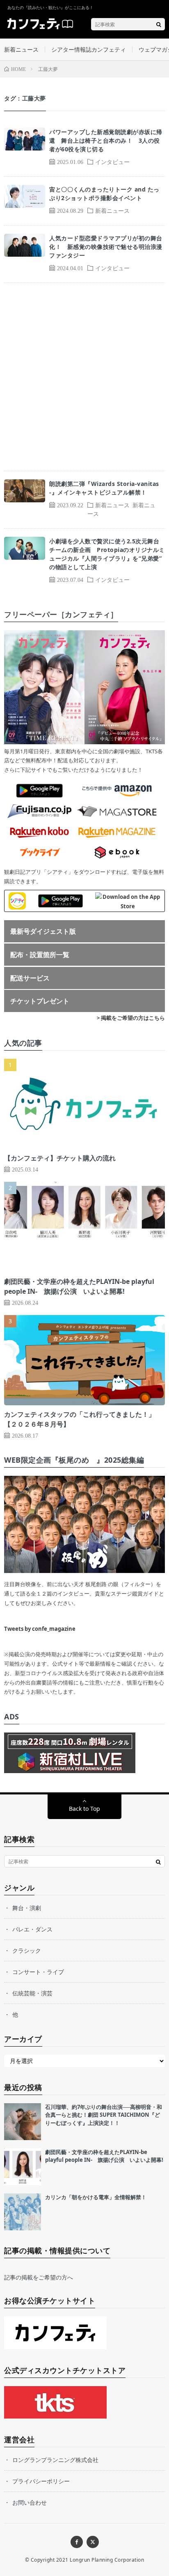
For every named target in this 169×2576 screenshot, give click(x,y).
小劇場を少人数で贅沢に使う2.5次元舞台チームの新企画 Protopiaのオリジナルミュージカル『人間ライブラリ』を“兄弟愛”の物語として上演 (107, 554)
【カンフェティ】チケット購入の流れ (60, 1158)
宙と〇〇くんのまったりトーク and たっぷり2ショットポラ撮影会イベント (104, 194)
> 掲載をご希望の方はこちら (131, 1018)
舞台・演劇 (27, 1908)
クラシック (27, 1950)
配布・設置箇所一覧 (40, 955)
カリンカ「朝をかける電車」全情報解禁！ (96, 2197)
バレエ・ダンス (32, 1929)
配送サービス (30, 978)
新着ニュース (21, 49)
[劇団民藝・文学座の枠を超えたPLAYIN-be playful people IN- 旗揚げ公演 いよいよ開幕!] (23, 2167)
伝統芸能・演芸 (32, 1993)
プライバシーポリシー (41, 2481)
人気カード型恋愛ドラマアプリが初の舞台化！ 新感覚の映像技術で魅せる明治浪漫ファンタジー (106, 247)
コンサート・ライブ (38, 1972)
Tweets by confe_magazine (40, 1629)
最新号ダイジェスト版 (43, 931)
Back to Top (84, 1809)
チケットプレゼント (40, 1001)
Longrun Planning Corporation (107, 2560)
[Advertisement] (84, 377)
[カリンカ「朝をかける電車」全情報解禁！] (23, 2212)
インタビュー (112, 162)
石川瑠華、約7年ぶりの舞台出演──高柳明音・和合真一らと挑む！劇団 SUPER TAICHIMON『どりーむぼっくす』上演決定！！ (104, 2115)
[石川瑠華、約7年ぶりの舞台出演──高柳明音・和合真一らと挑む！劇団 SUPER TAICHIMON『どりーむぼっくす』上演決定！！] (23, 2122)
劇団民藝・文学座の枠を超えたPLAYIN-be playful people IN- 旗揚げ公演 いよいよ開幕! (104, 2156)
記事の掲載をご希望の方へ (39, 2277)
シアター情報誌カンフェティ (89, 49)
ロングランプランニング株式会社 (55, 2460)
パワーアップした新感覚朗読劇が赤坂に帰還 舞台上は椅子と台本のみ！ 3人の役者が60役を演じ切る (106, 140)
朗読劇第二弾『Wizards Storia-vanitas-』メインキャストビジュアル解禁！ (104, 488)
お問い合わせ (30, 2502)
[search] (159, 24)
